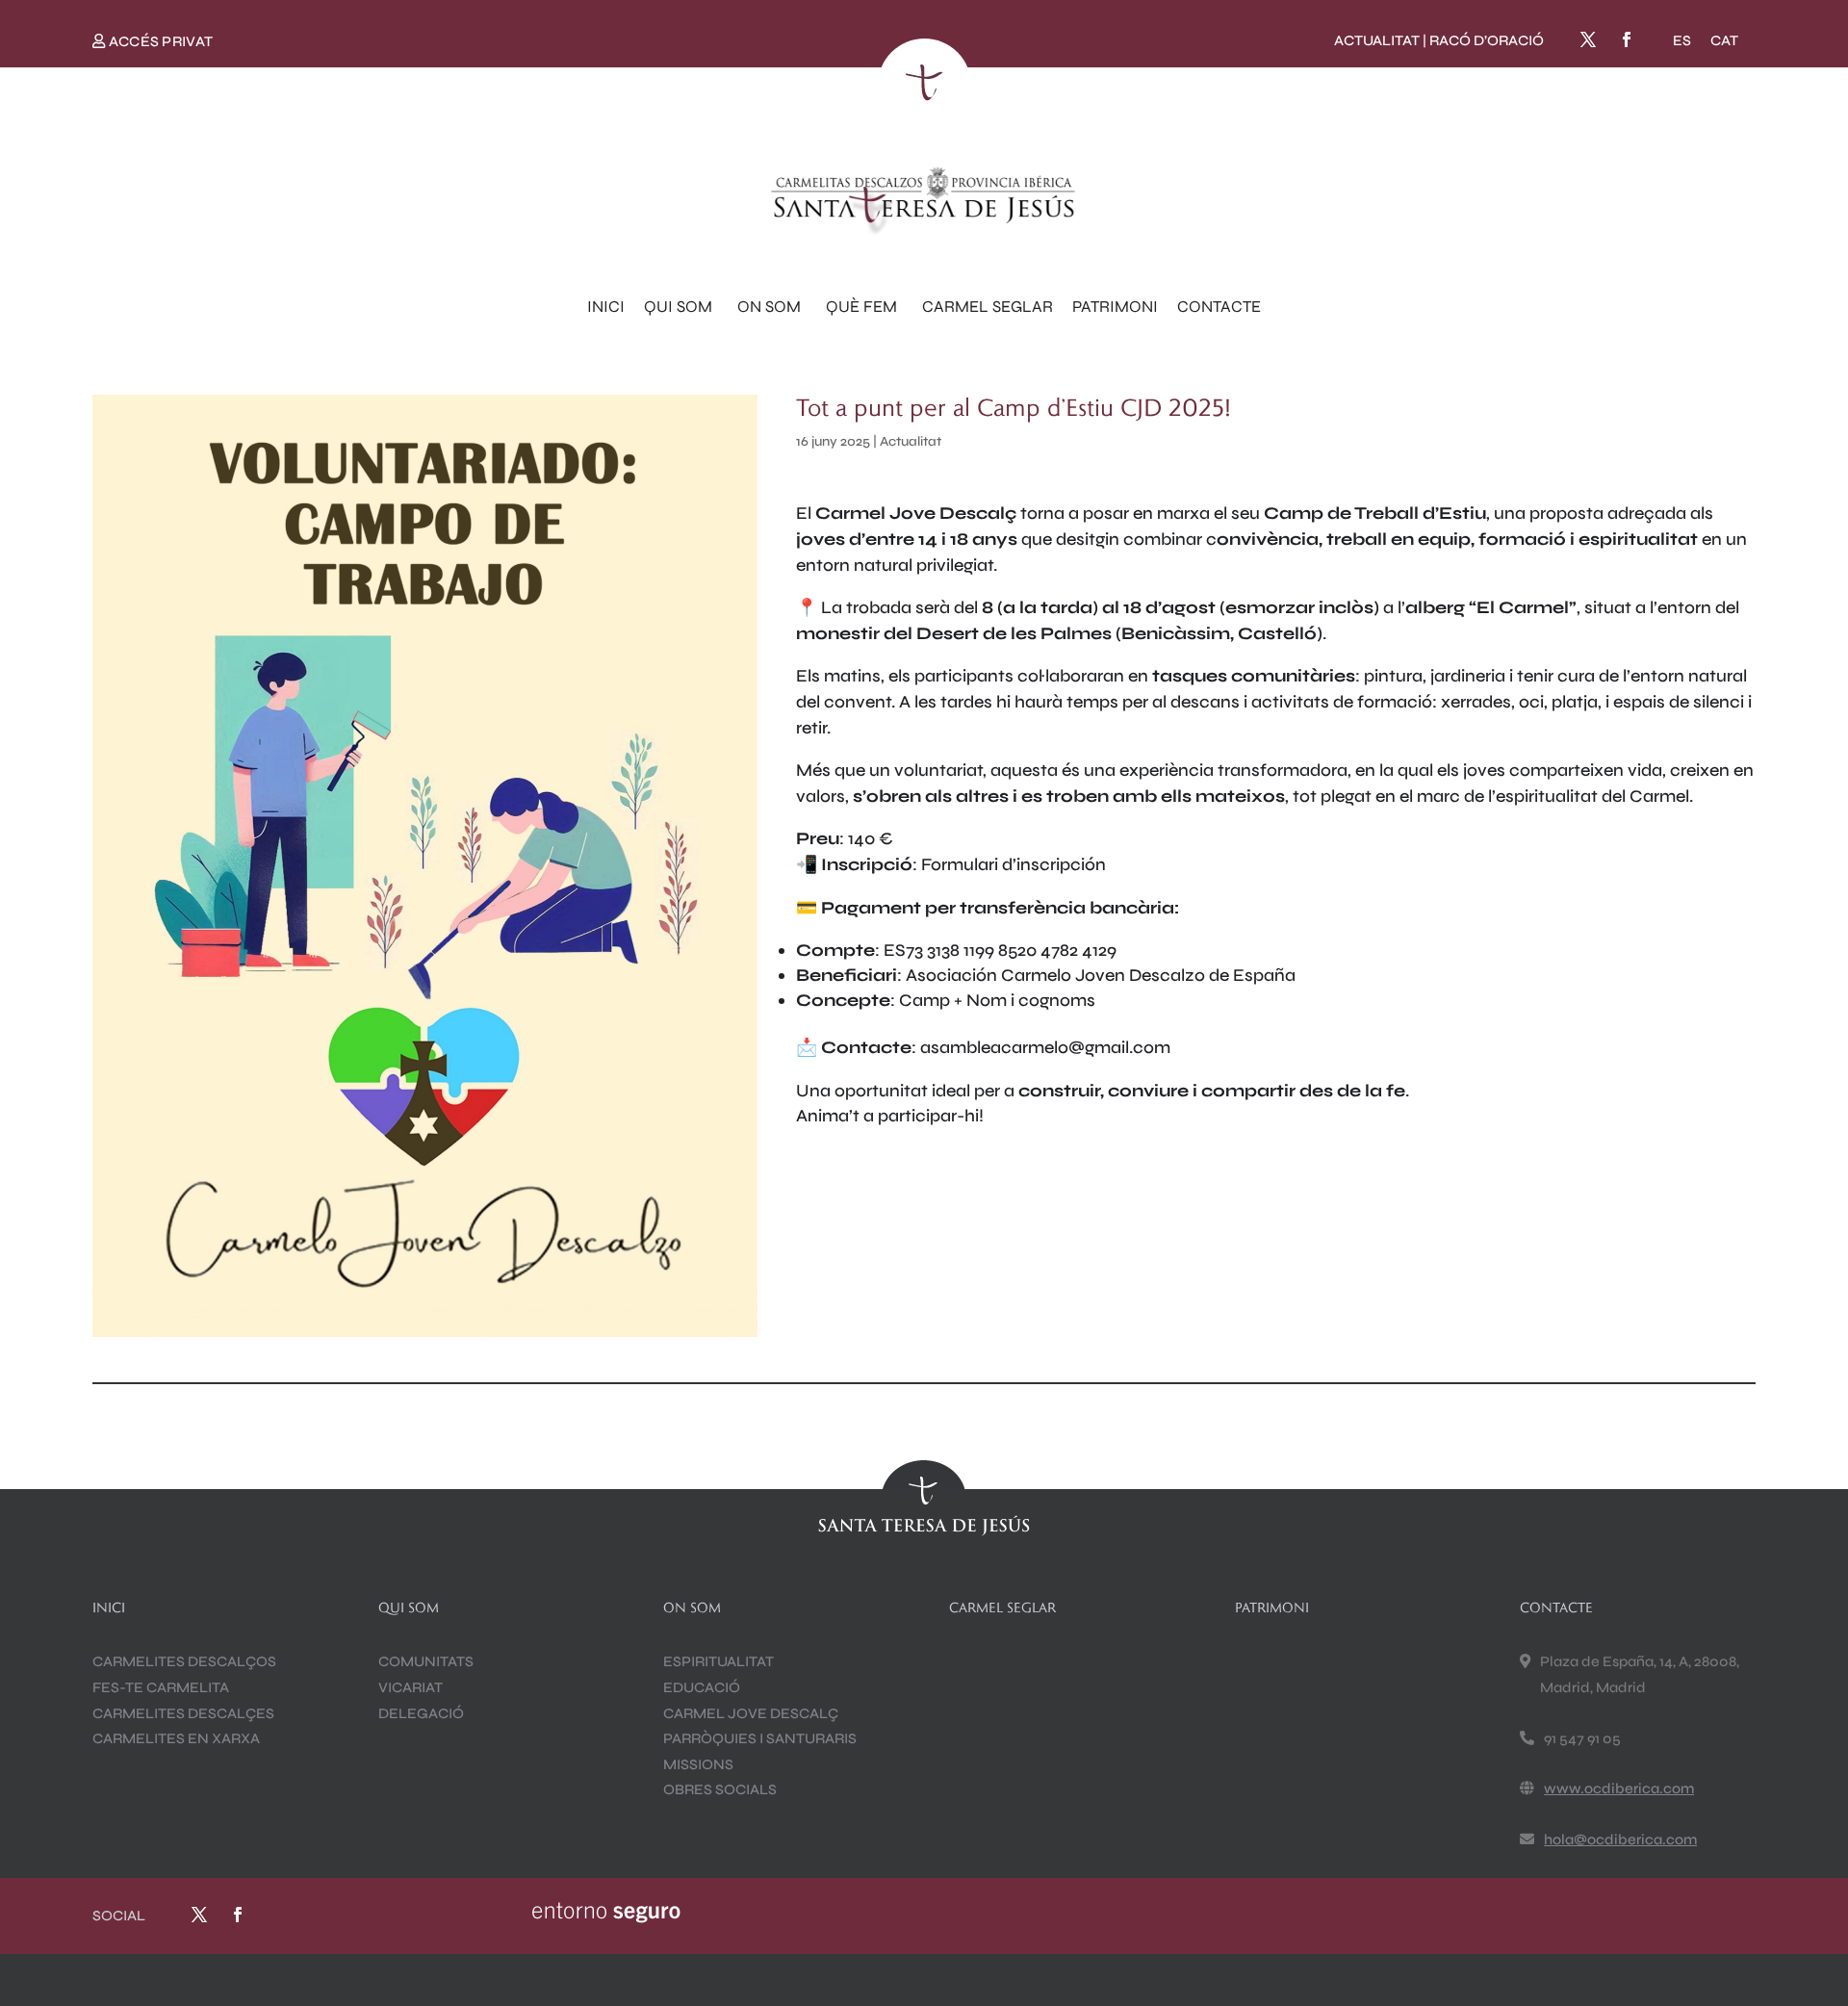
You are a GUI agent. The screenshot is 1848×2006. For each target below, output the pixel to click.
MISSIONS (698, 1764)
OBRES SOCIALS (720, 1789)
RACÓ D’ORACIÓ (1487, 40)
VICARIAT (411, 1687)
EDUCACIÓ (702, 1687)
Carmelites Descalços (184, 1661)
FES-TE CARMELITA (161, 1687)
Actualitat (911, 441)
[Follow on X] (1588, 39)
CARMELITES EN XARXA (176, 1738)
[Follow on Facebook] (1627, 39)
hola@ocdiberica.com (1620, 1839)
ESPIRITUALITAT (719, 1661)
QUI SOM (678, 307)
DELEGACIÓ (421, 1713)
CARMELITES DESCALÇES (183, 1713)
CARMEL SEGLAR (988, 307)
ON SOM (769, 307)
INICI (606, 307)
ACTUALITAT (1377, 40)
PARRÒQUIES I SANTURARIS (760, 1738)
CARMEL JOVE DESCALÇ (751, 1713)
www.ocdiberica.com (1619, 1788)
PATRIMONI (1115, 307)
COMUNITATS (426, 1661)
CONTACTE (1219, 307)
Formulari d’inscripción (1014, 864)
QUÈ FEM (861, 307)
